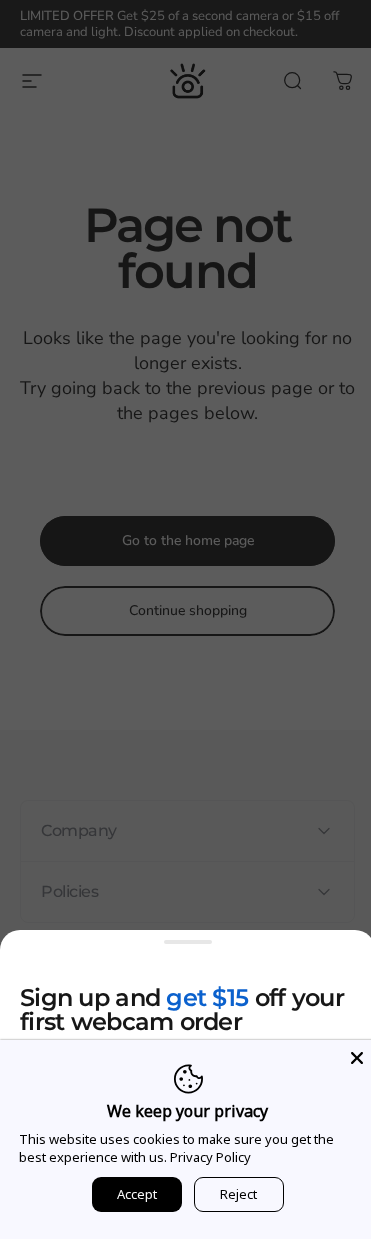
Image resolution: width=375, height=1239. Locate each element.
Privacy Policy (209, 1157)
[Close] (342, 1058)
